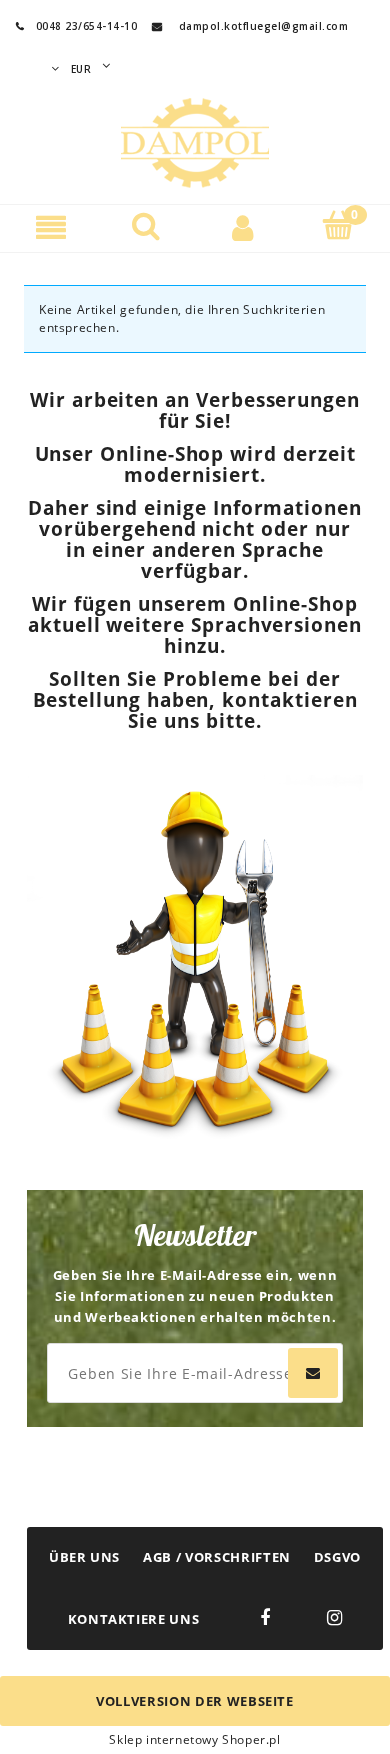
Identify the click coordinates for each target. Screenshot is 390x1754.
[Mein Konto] (243, 226)
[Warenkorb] (339, 225)
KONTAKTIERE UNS (134, 1619)
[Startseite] (195, 139)
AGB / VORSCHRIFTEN (217, 1557)
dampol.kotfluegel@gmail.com (264, 26)
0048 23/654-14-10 (77, 26)
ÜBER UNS (84, 1557)
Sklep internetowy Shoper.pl (194, 1739)
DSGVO (337, 1557)
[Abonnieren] (313, 1373)
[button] (52, 226)
